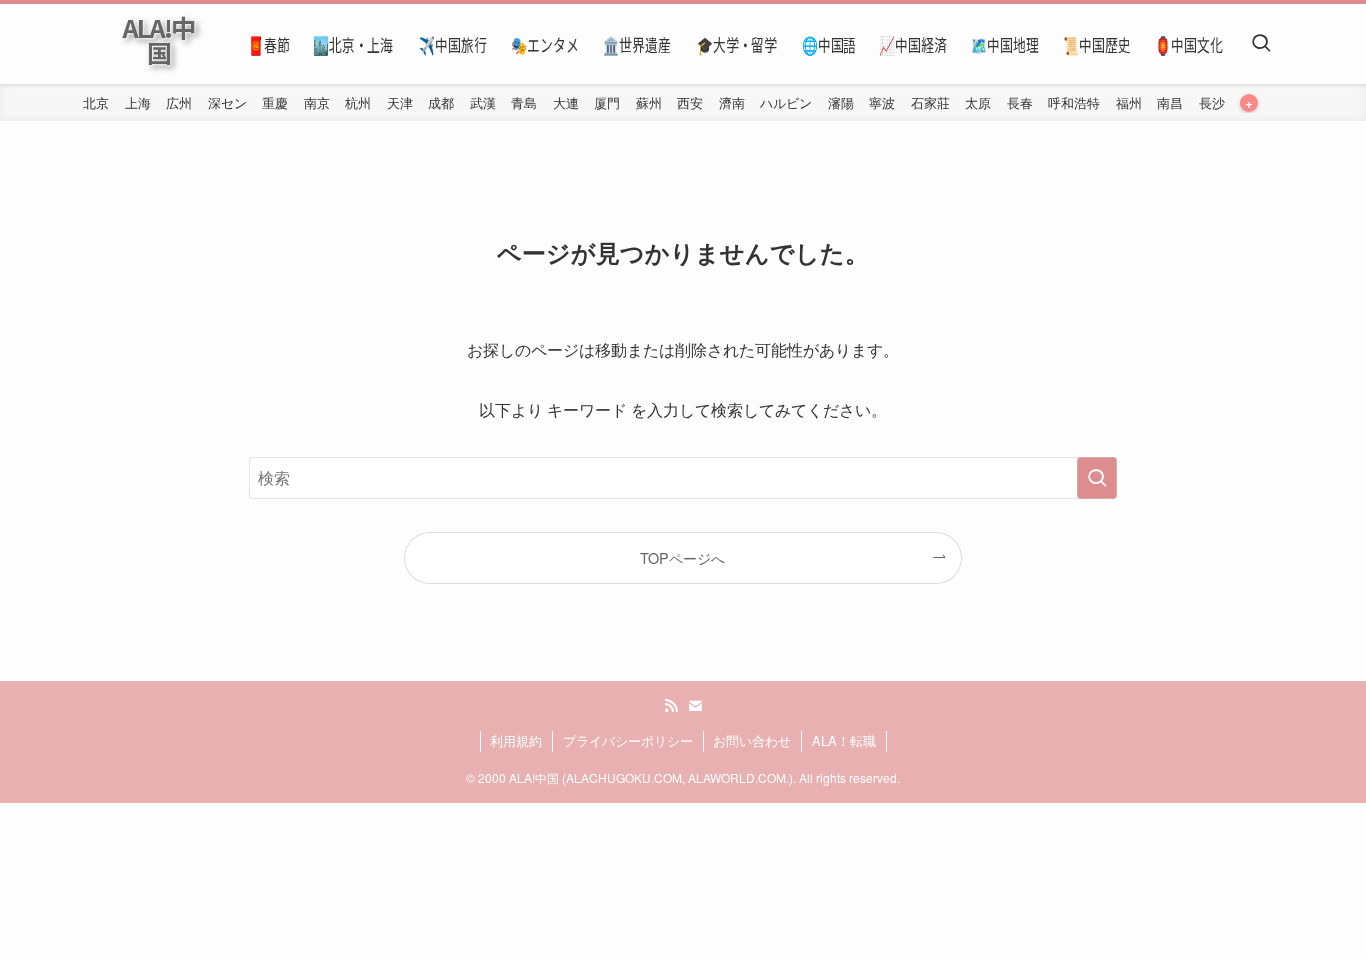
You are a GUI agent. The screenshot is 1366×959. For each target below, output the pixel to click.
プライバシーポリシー (628, 740)
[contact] (695, 706)
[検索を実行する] (1097, 478)
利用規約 (516, 740)
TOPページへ (682, 557)
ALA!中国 (158, 40)
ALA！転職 (844, 740)
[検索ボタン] (1261, 44)
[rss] (671, 706)
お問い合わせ (752, 740)
